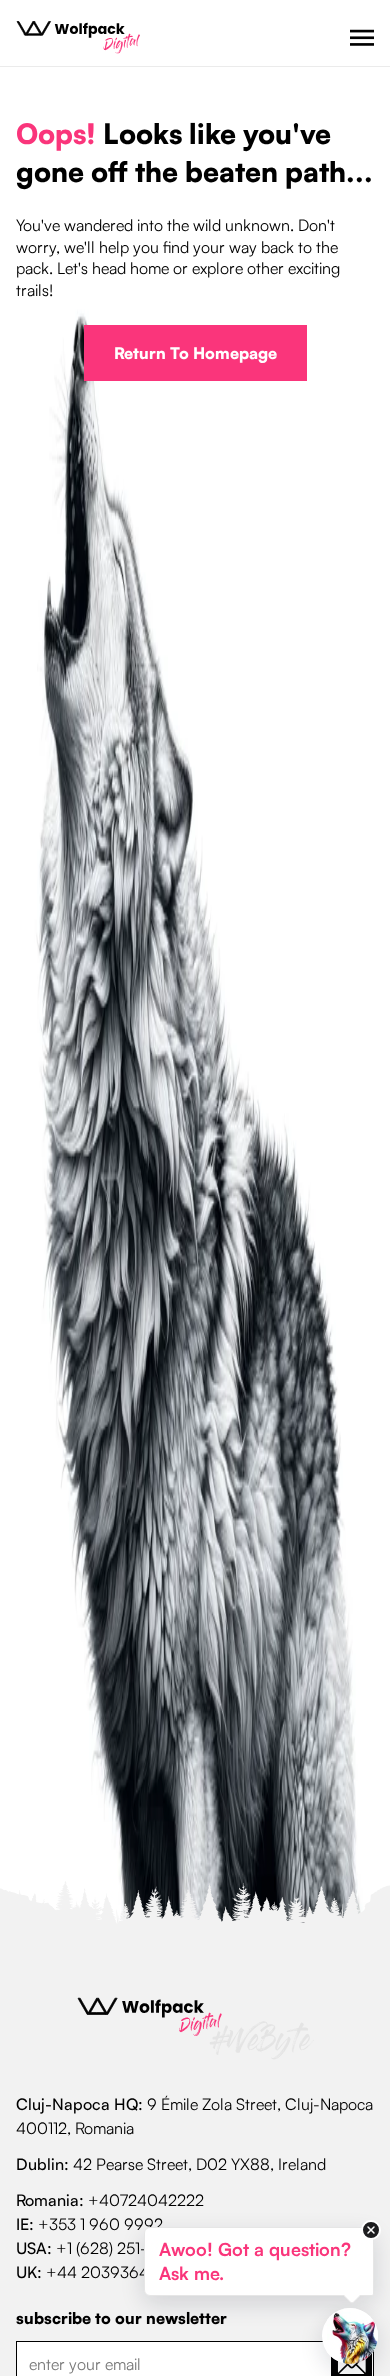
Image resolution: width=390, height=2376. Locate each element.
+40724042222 (146, 2200)
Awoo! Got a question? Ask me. (255, 2260)
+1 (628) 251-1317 (114, 2248)
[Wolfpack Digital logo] (78, 37)
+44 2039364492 (112, 2272)
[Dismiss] (371, 2230)
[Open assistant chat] (350, 2336)
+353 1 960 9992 (100, 2224)
